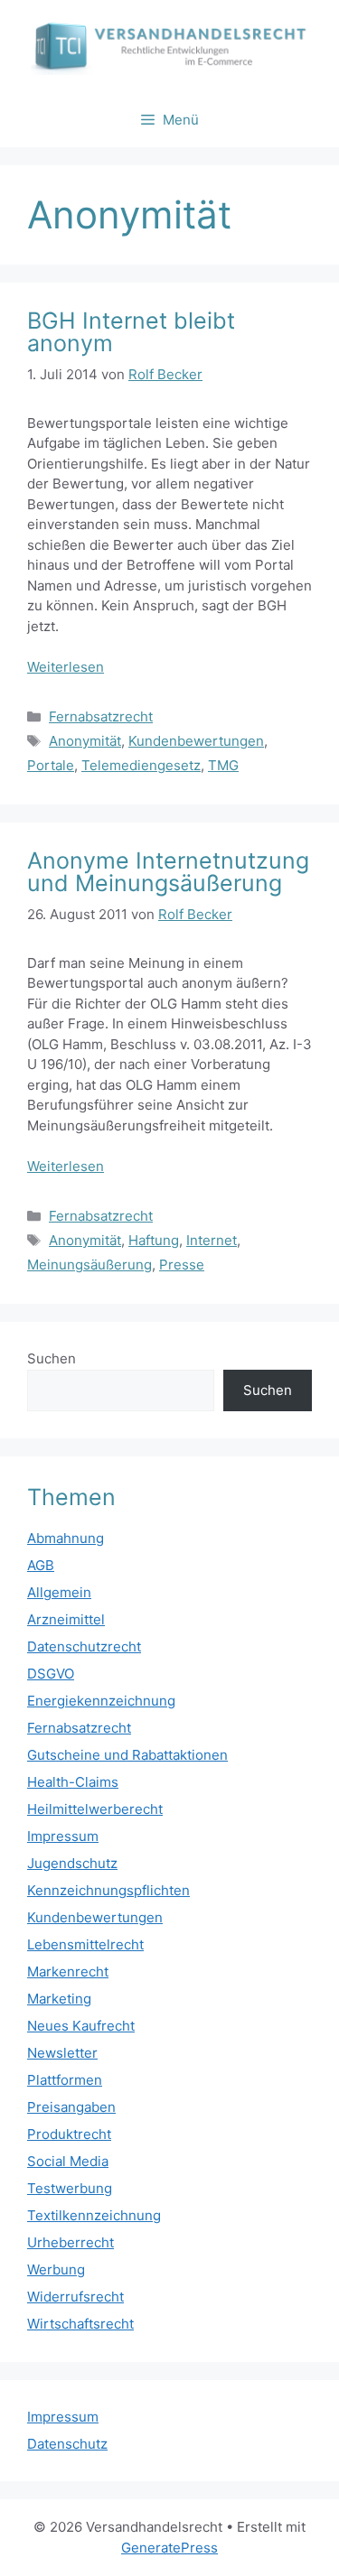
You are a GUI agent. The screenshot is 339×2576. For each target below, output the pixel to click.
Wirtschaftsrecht (80, 2324)
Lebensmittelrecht (85, 1944)
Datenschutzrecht (84, 1646)
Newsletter (62, 2053)
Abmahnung (66, 1538)
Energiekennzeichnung (101, 1701)
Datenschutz (67, 2444)
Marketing (59, 1999)
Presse (182, 1265)
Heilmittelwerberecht (95, 1809)
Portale (51, 765)
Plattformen (65, 2080)
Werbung (56, 2269)
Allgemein (59, 1592)
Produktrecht (69, 2134)
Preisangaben (71, 2107)
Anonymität (85, 741)
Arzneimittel (66, 1619)
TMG (223, 765)
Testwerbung (70, 2188)
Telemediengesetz (141, 765)
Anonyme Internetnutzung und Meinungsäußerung (168, 872)
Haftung (154, 1240)
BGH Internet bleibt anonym (131, 332)
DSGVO (51, 1674)
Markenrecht (68, 1972)
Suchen (52, 1358)
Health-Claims (73, 1782)
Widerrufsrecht (75, 2297)
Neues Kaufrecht (81, 2026)
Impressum (63, 1836)
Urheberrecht (71, 2242)
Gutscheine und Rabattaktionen (127, 1755)
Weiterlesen (66, 667)
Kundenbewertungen (196, 741)
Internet (212, 1240)
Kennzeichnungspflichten (108, 1890)
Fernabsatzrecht (101, 716)
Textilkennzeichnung (94, 2215)
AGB (41, 1565)
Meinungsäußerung (89, 1265)
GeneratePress (169, 2548)
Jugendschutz (72, 1863)
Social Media (68, 2161)
